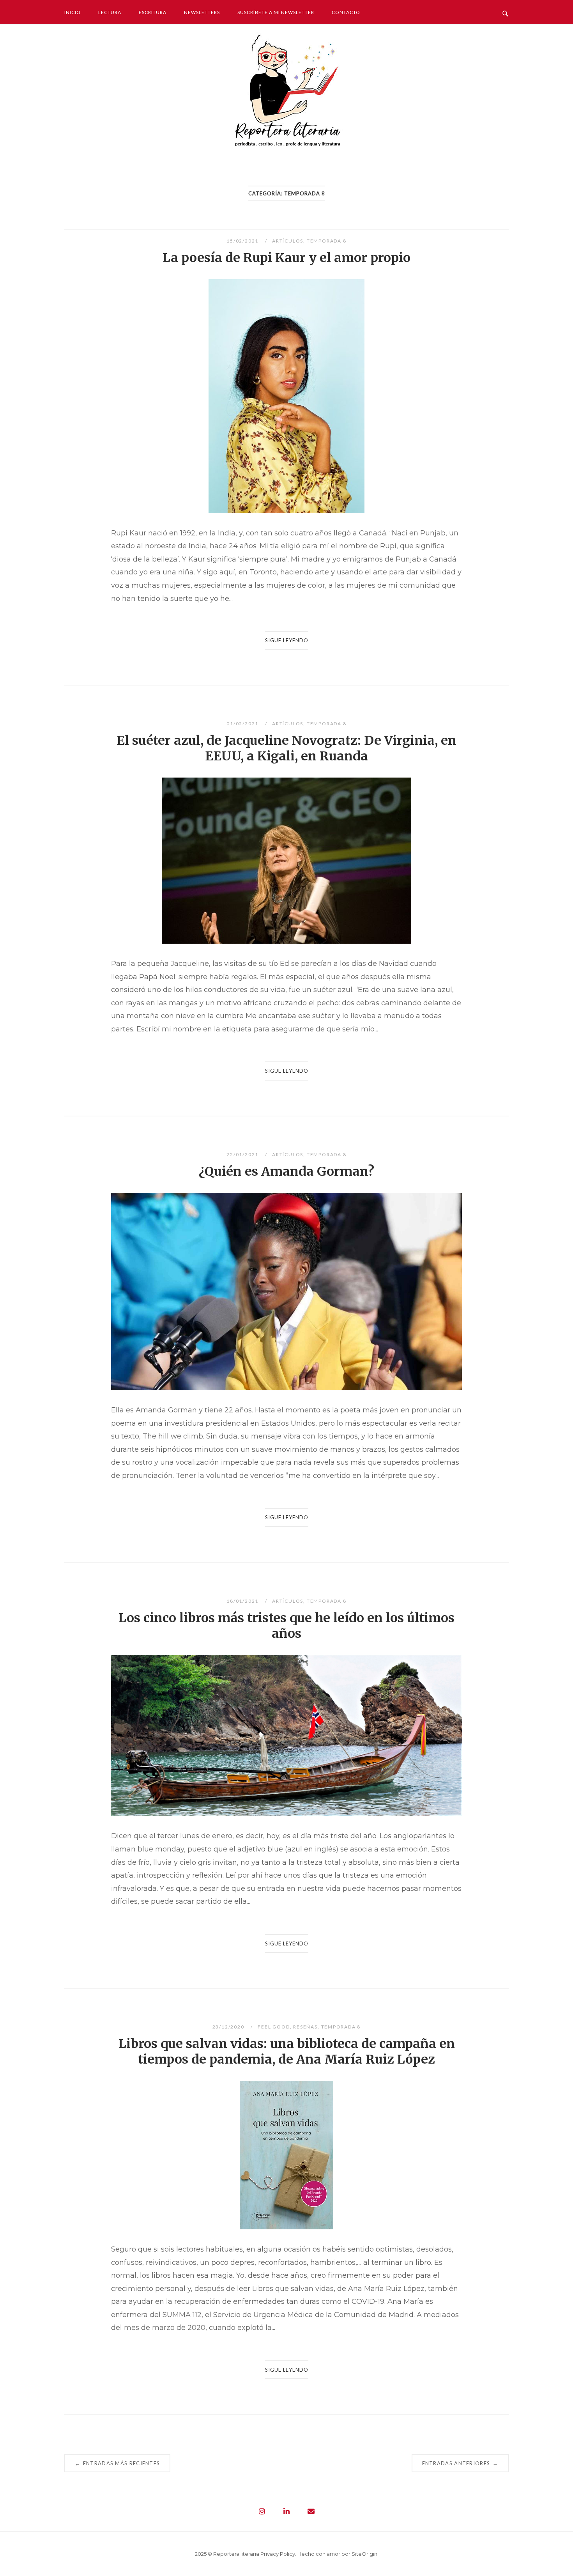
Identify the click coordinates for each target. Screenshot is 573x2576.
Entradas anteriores (460, 2463)
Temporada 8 (327, 241)
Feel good (274, 2027)
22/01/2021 (243, 1154)
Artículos (288, 241)
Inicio (73, 12)
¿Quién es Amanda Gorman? (286, 1171)
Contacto (346, 12)
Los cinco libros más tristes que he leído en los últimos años (286, 1626)
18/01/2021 (243, 1601)
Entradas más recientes (117, 2463)
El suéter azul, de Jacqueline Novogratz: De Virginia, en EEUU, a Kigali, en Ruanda (286, 748)
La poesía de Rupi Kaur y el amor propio (286, 258)
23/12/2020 (229, 2027)
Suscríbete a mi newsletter (276, 12)
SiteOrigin (364, 2554)
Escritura (153, 12)
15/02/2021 (243, 241)
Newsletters (202, 12)
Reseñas (305, 2027)
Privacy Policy (278, 2554)
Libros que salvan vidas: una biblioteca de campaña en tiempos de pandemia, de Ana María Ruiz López (287, 2052)
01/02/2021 (243, 724)
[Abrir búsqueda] (505, 12)
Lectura (110, 12)
